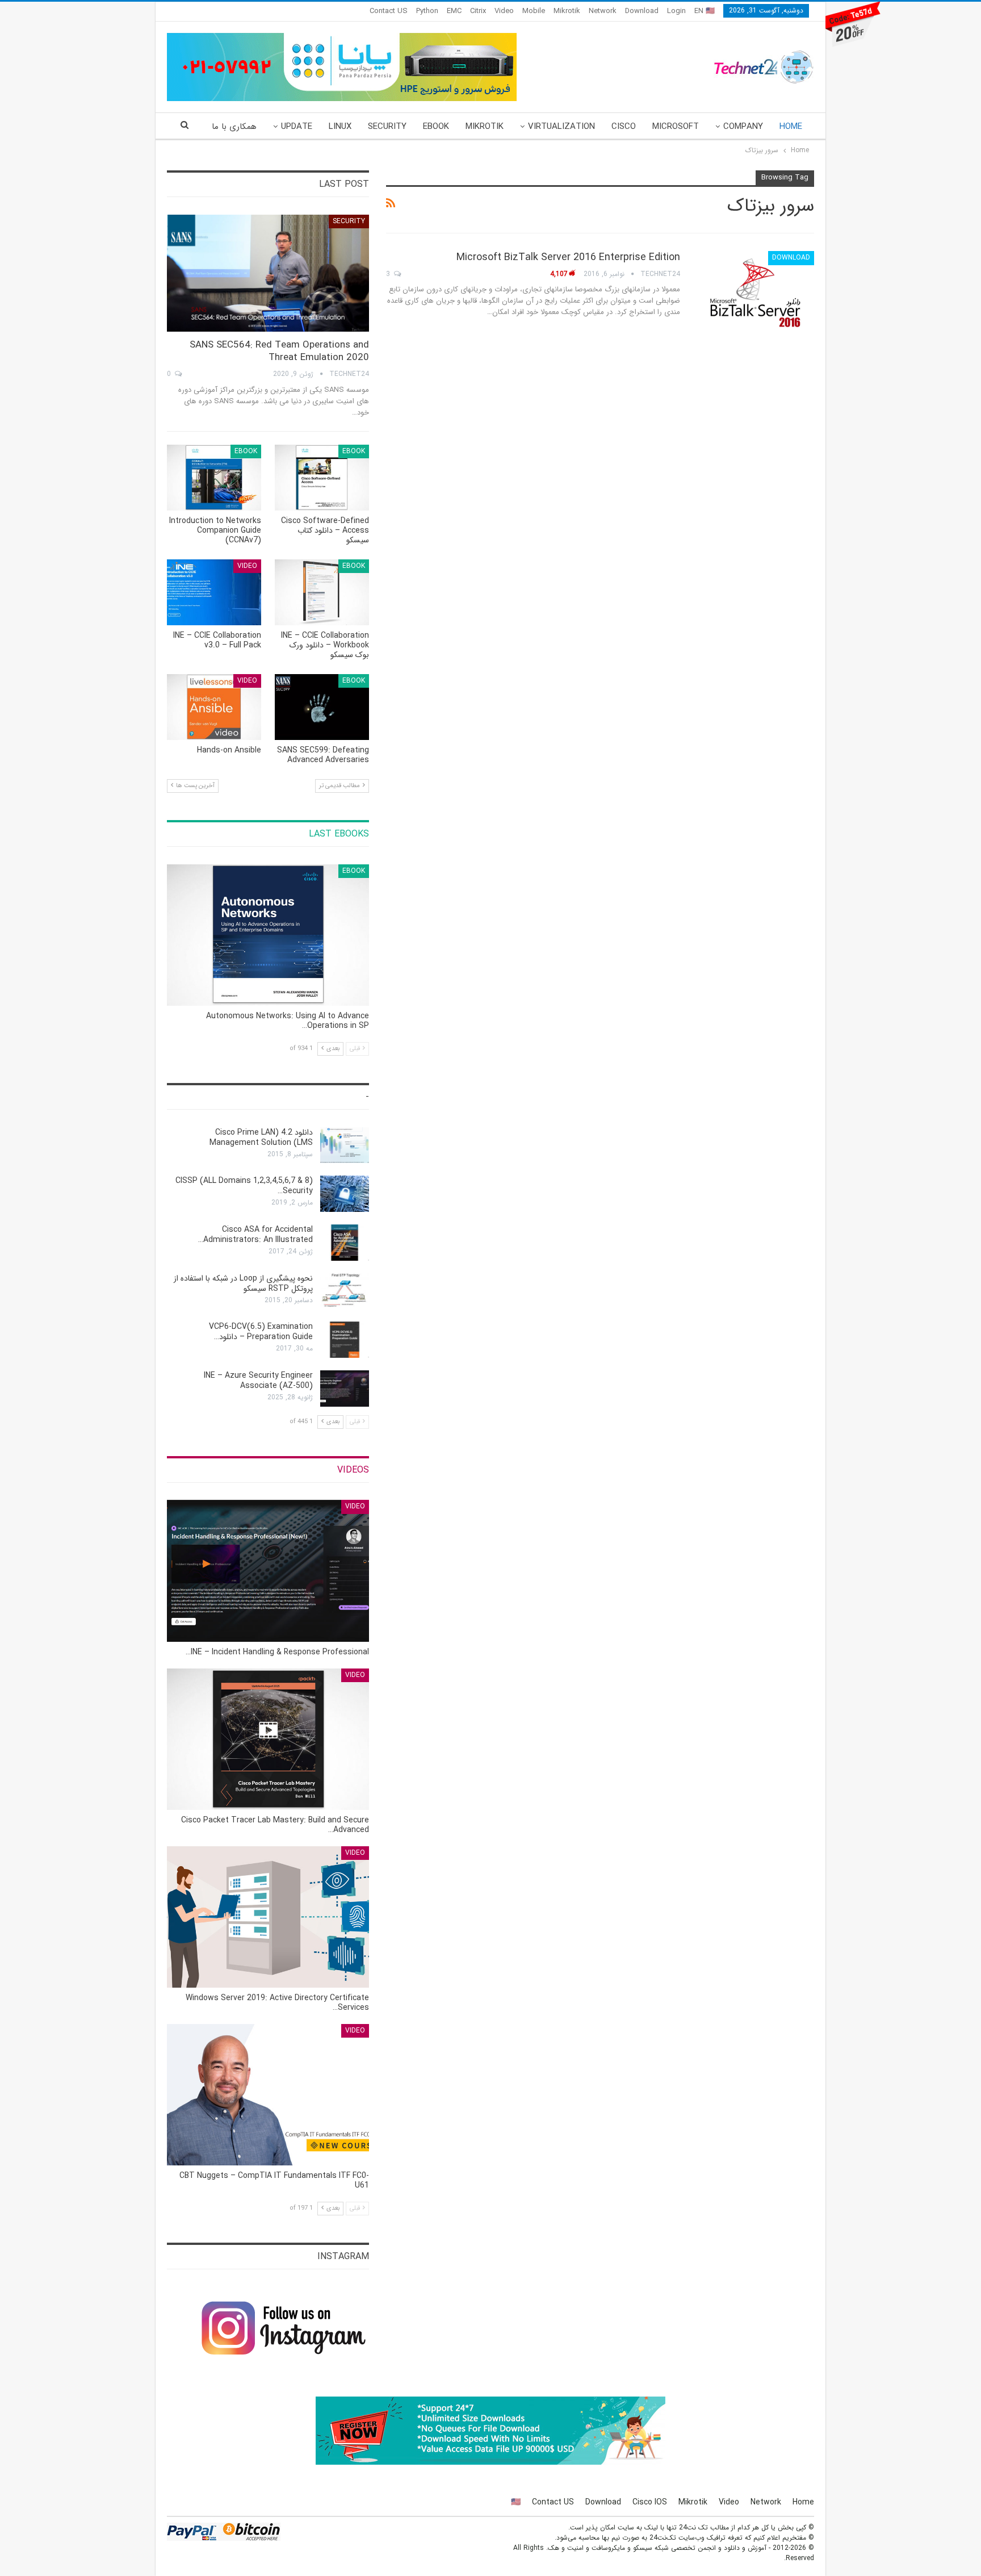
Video (504, 11)
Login (676, 11)
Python (427, 11)
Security (387, 127)
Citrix (478, 11)
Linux (340, 127)
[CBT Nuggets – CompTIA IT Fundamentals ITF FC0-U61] (268, 2095)
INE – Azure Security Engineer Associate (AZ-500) (258, 1381)
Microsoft (676, 127)
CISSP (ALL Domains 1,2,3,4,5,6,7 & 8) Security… (244, 1186)
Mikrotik (567, 11)
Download (642, 11)
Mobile (534, 11)
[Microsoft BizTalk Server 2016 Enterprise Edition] (754, 289)
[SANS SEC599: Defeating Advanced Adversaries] (322, 707)
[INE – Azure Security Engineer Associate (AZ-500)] (345, 1389)
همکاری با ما (234, 127)
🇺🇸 (516, 2502)
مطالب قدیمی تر (340, 786)
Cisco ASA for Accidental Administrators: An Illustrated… (255, 1235)
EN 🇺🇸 (705, 11)
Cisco (624, 127)
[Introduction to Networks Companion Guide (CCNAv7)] (214, 478)
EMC (454, 11)
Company (743, 127)
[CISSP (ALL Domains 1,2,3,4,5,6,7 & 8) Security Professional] (345, 1194)
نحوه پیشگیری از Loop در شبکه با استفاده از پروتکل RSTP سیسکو (243, 1283)
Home (791, 127)
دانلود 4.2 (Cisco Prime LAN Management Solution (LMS (261, 1138)
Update (297, 127)
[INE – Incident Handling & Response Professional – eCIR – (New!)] (268, 1571)
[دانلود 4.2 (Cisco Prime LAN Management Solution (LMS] (345, 1145)
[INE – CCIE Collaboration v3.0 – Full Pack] (214, 592)
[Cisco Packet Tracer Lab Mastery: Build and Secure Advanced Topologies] (268, 1739)
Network (603, 11)
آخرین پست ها (194, 786)
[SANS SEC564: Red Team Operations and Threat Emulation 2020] (268, 273)
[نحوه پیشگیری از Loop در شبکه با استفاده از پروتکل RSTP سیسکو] (345, 1291)
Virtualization (561, 127)
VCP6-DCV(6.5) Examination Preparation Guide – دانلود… (261, 1332)
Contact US (389, 11)
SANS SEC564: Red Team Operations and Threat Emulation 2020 (279, 351)
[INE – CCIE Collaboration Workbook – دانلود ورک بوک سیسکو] (322, 592)
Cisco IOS (650, 2502)
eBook (436, 127)
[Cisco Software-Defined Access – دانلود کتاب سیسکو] (322, 478)
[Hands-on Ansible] (214, 707)
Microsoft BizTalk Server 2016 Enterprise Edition (568, 257)
